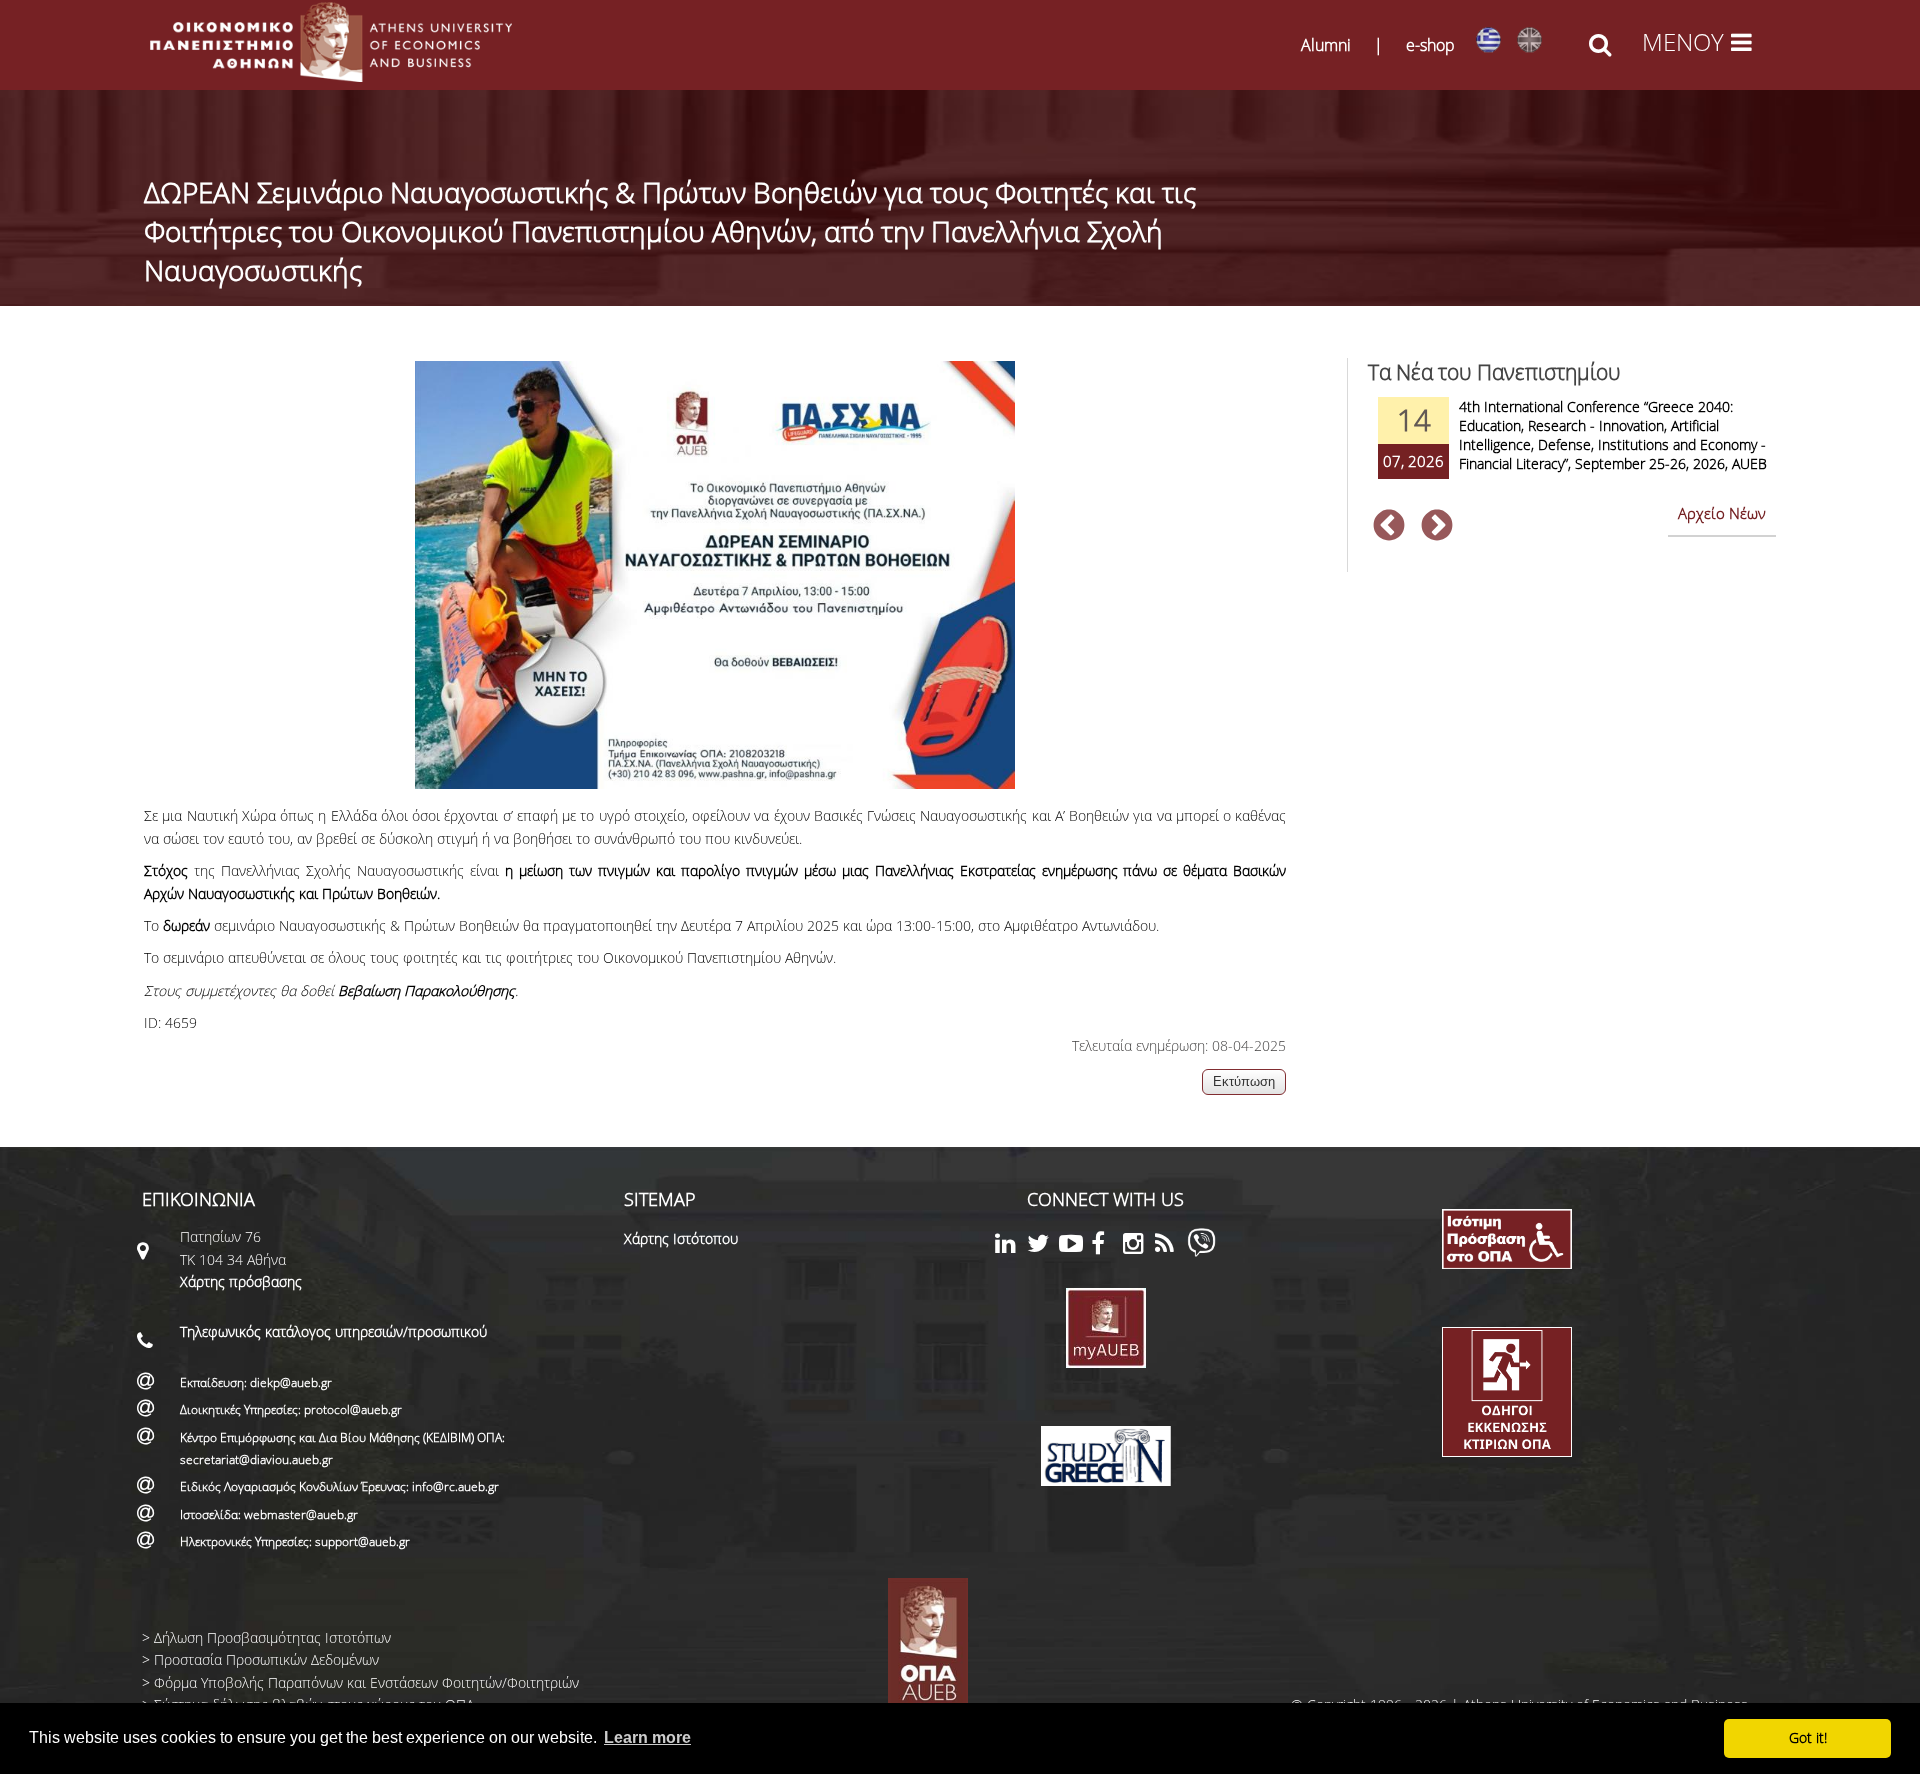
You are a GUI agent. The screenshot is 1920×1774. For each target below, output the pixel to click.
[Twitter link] (1043, 1246)
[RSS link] (1171, 1246)
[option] (1572, 451)
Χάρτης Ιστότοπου (681, 1238)
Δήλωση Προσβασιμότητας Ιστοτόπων (272, 1637)
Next (1437, 527)
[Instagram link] (1139, 1246)
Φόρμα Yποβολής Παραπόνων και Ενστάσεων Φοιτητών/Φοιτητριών (366, 1682)
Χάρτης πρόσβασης (241, 1281)
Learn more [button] (647, 1737)
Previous (1389, 527)
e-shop (1430, 45)
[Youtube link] (1075, 1246)
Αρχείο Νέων (1722, 513)
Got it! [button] (1808, 1737)
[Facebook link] (1107, 1246)
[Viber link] (1201, 1251)
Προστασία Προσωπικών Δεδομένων (266, 1659)
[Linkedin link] (1011, 1246)
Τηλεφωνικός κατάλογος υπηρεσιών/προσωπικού (333, 1331)
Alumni (1326, 45)
